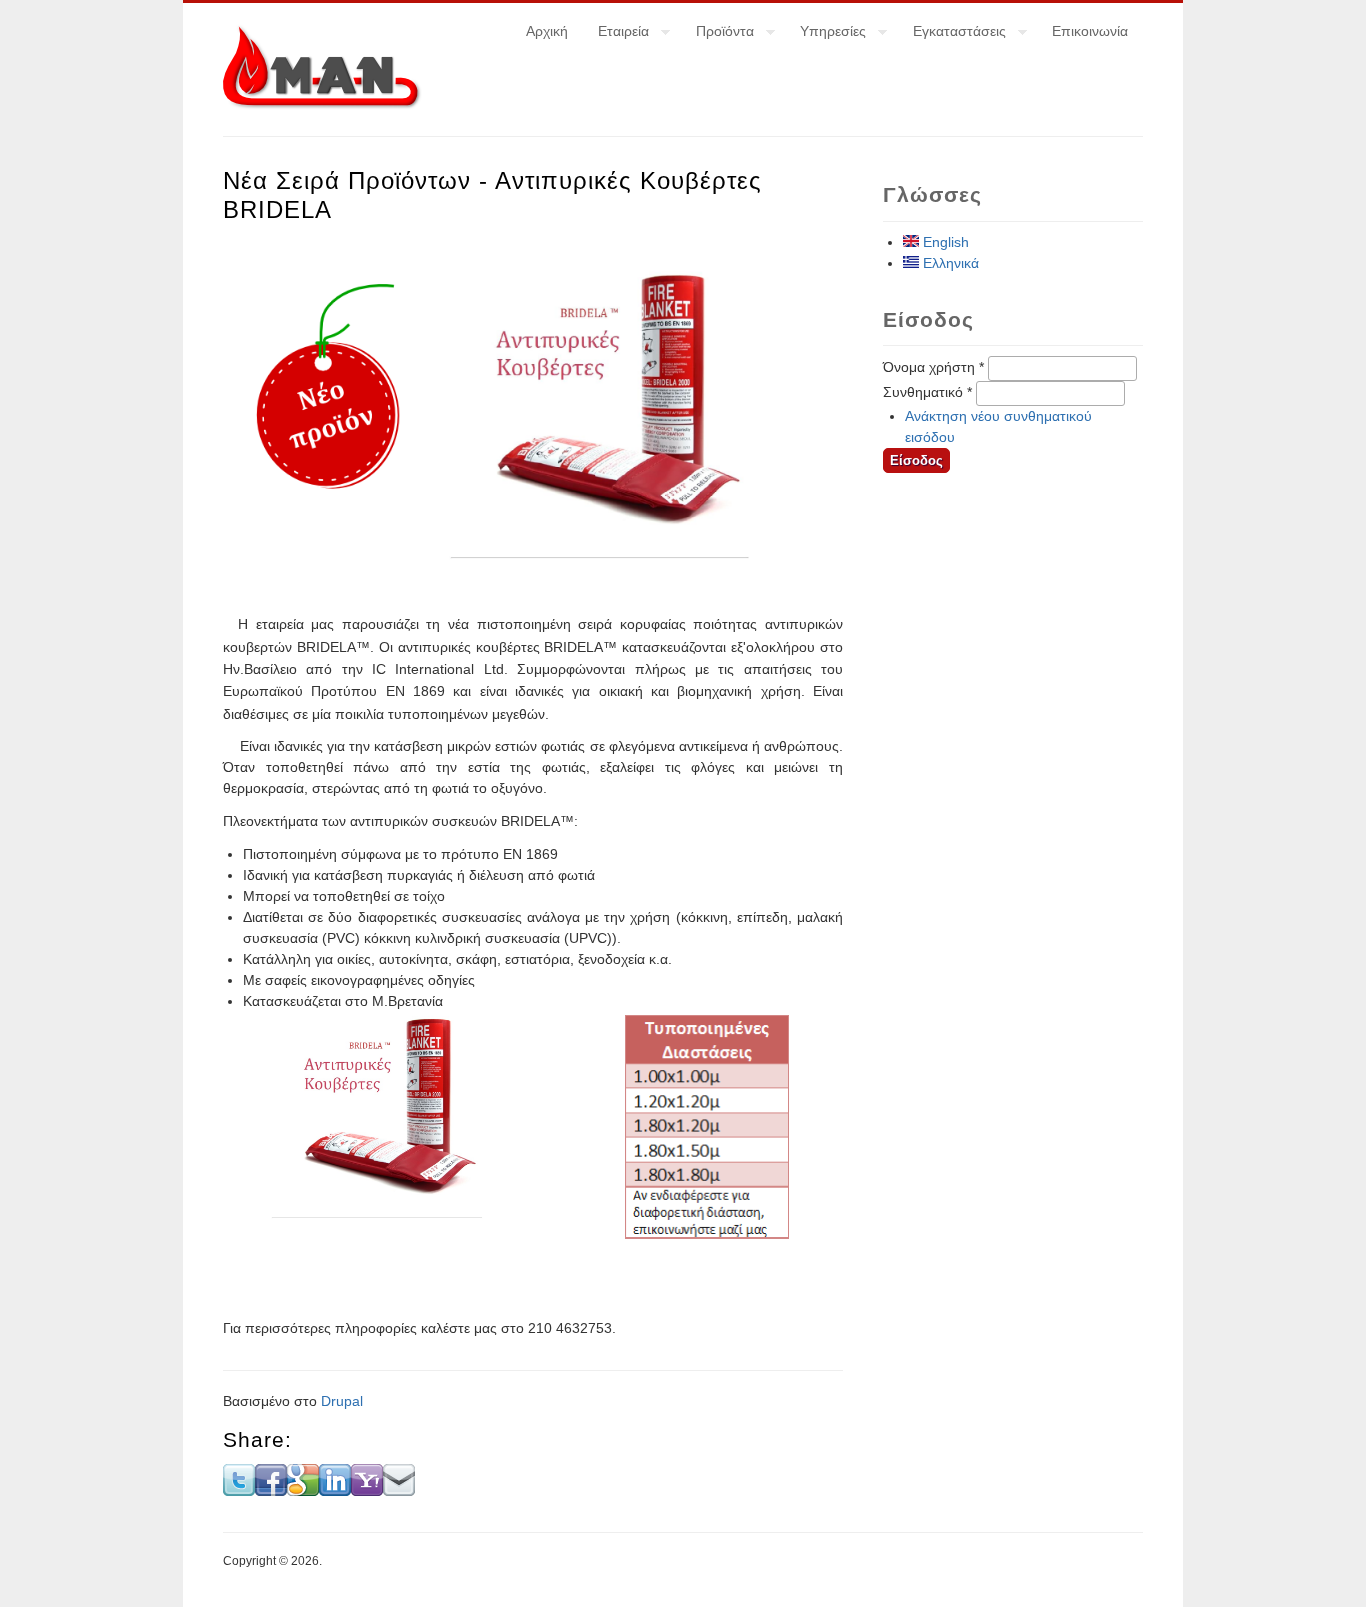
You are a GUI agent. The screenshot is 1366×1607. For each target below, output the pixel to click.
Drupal (342, 1401)
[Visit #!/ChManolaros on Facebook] (271, 1491)
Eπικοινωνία (1090, 31)
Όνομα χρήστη (933, 367)
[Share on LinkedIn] (335, 1491)
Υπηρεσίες (825, 34)
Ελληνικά (949, 263)
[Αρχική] (322, 105)
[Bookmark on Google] (303, 1491)
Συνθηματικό (927, 392)
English (944, 242)
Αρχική (547, 31)
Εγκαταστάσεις (952, 34)
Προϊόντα (717, 34)
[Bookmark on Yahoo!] (367, 1491)
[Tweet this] (239, 1491)
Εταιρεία (616, 34)
